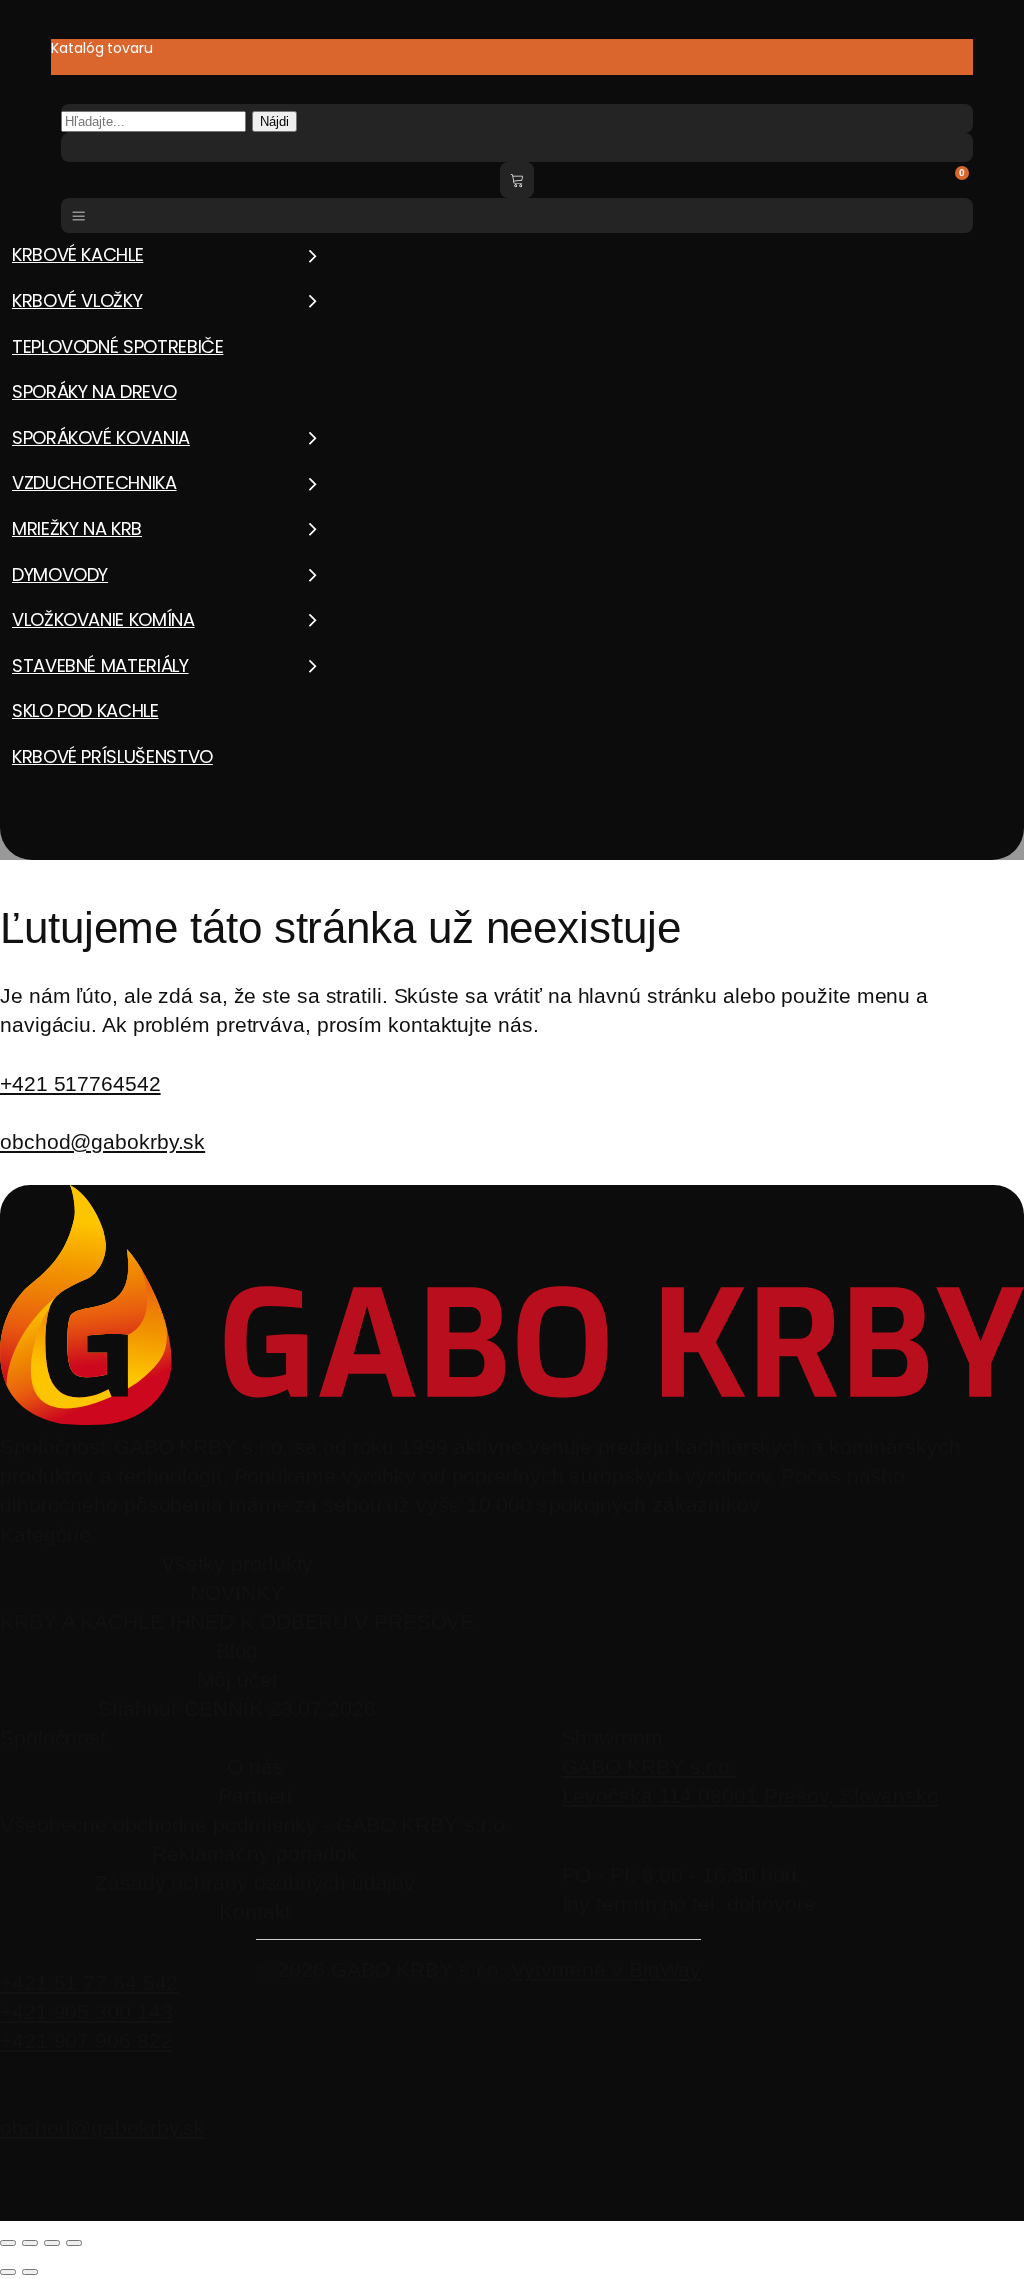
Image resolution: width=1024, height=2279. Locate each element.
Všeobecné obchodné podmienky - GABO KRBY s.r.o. (255, 1824)
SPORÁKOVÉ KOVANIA (101, 437)
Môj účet (237, 1679)
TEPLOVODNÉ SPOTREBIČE (117, 346)
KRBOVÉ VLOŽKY (77, 300)
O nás (255, 1766)
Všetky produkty (237, 1563)
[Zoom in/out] (8, 2243)
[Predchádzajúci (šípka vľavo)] (8, 2272)
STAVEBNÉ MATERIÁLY (100, 665)
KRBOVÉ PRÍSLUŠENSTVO (112, 756)
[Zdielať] (52, 2243)
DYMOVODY (60, 574)
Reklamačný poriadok (255, 1853)
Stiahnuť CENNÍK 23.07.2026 (236, 1708)
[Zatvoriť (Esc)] (74, 2243)
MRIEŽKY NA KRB (77, 528)
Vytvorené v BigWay (606, 1969)
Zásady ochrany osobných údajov (255, 1882)
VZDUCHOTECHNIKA (94, 482)
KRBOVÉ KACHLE (77, 254)
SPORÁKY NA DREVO (94, 391)
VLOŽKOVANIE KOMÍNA (103, 619)
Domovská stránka (58, 867)
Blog (237, 1650)
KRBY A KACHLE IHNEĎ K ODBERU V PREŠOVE (237, 1621)
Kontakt (255, 1911)
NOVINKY (236, 1592)
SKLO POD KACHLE (85, 710)
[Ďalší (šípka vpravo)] (30, 2272)
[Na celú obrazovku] (30, 2243)
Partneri (255, 1795)
